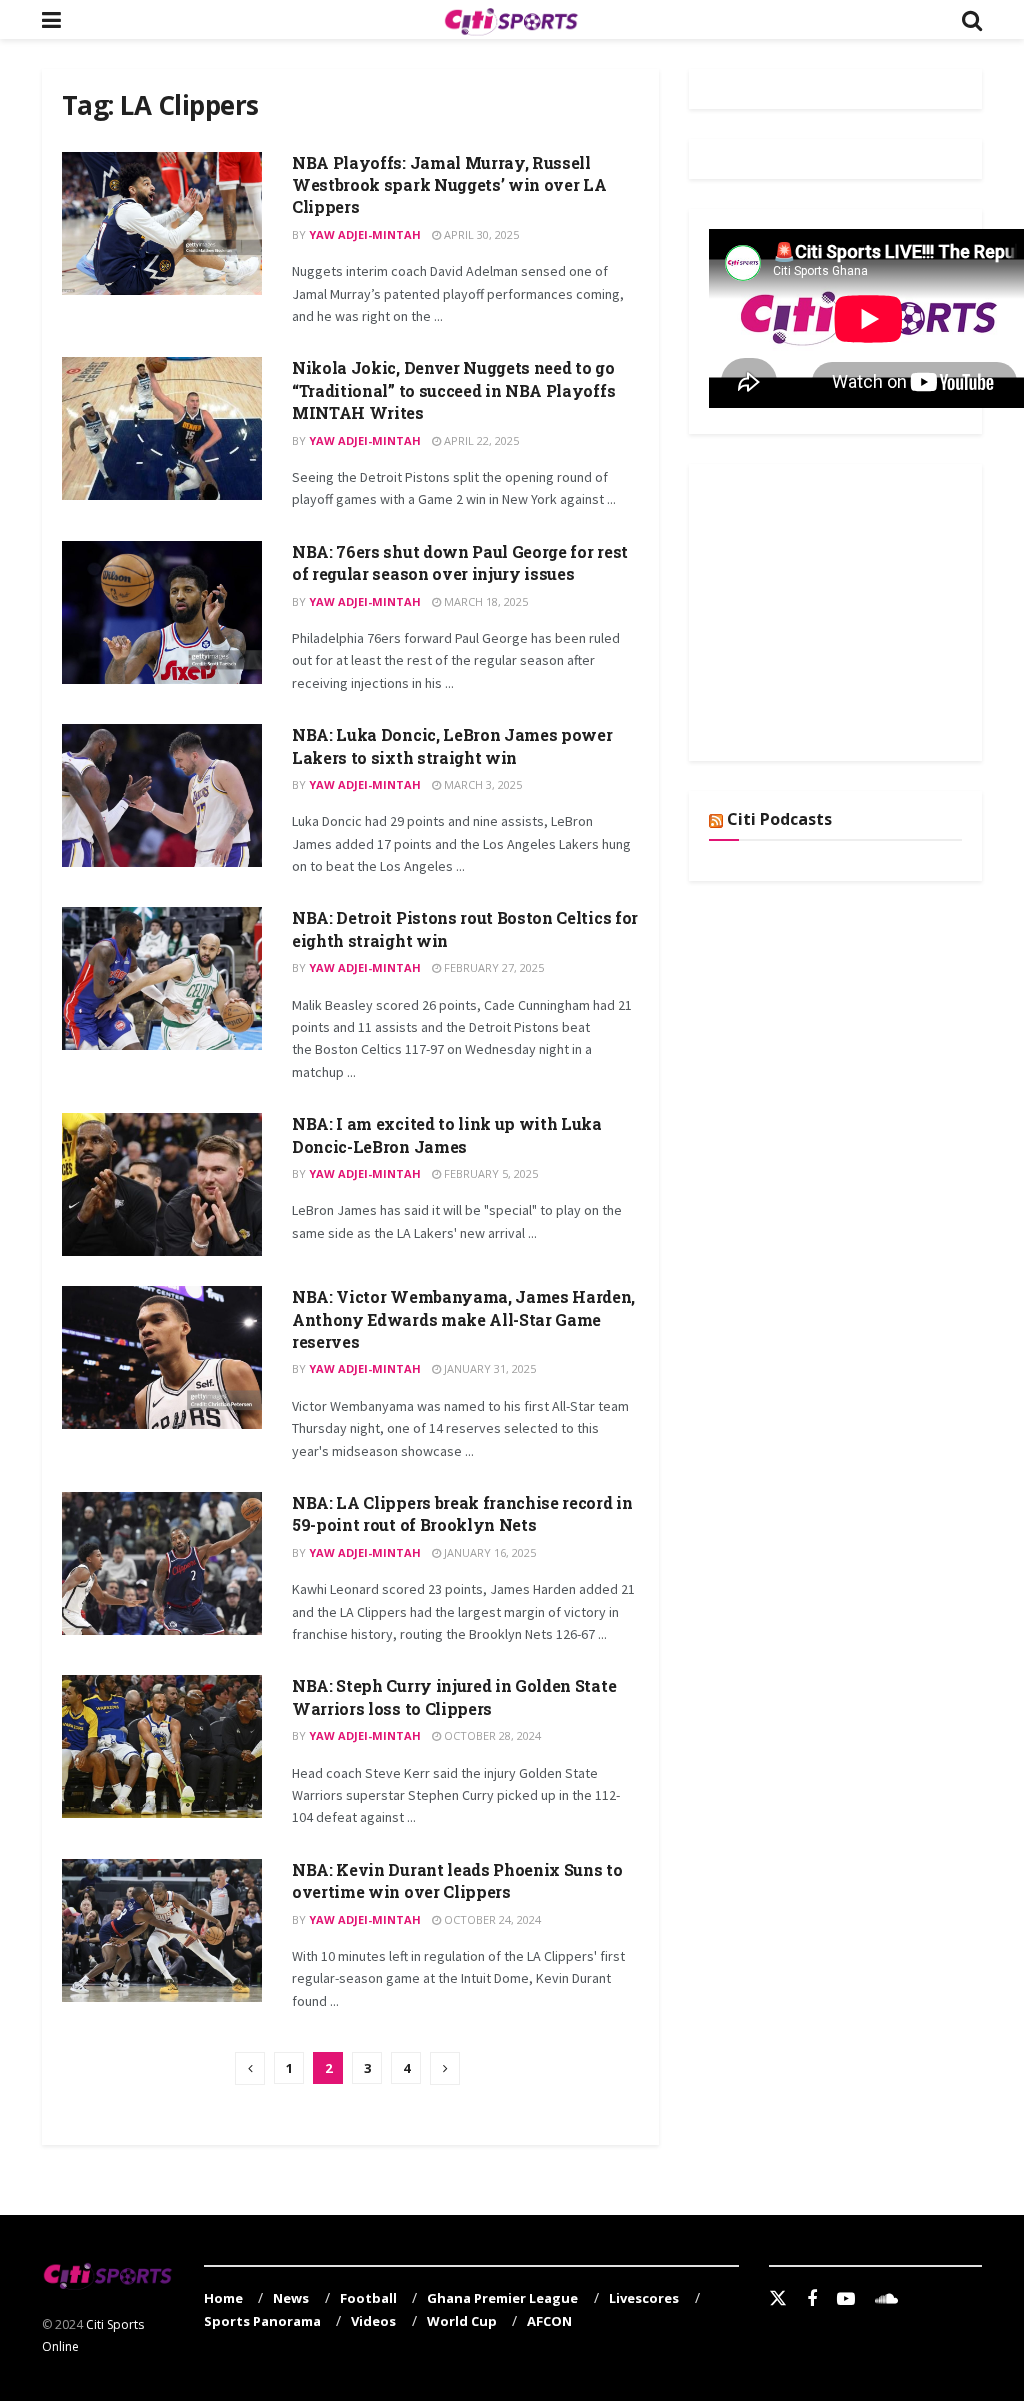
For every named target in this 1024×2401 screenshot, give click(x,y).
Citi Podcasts (779, 819)
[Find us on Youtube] (846, 2299)
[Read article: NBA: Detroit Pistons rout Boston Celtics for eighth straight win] (162, 978)
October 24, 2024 (491, 1919)
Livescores (644, 2298)
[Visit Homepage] (511, 20)
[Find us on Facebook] (812, 2299)
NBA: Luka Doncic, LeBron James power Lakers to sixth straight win (452, 745)
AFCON (549, 2321)
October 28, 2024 (491, 1735)
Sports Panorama (262, 2321)
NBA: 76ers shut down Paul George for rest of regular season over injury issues (460, 562)
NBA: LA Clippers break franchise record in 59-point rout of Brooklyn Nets (462, 1513)
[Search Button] (972, 19)
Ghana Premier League (502, 2298)
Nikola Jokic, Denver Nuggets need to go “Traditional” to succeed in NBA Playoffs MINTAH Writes (453, 390)
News (291, 2298)
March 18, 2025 (484, 601)
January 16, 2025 (488, 1552)
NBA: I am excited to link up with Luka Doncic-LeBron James (447, 1134)
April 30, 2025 (480, 234)
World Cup (462, 2321)
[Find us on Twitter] (778, 2299)
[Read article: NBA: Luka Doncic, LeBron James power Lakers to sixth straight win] (162, 795)
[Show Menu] (51, 19)
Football (368, 2298)
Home (223, 2298)
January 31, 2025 (488, 1368)
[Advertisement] (859, 609)
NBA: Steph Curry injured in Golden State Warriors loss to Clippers (454, 1696)
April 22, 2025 (480, 440)
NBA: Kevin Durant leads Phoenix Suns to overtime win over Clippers (457, 1880)
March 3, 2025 (481, 784)
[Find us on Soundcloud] (886, 2299)
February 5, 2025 (489, 1173)
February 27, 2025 (492, 967)
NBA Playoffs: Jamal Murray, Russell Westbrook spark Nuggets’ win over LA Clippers (449, 185)
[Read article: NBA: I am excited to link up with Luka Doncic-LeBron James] (162, 1184)
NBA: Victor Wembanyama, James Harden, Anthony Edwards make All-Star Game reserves (463, 1319)
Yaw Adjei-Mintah (365, 234)
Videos (373, 2321)
